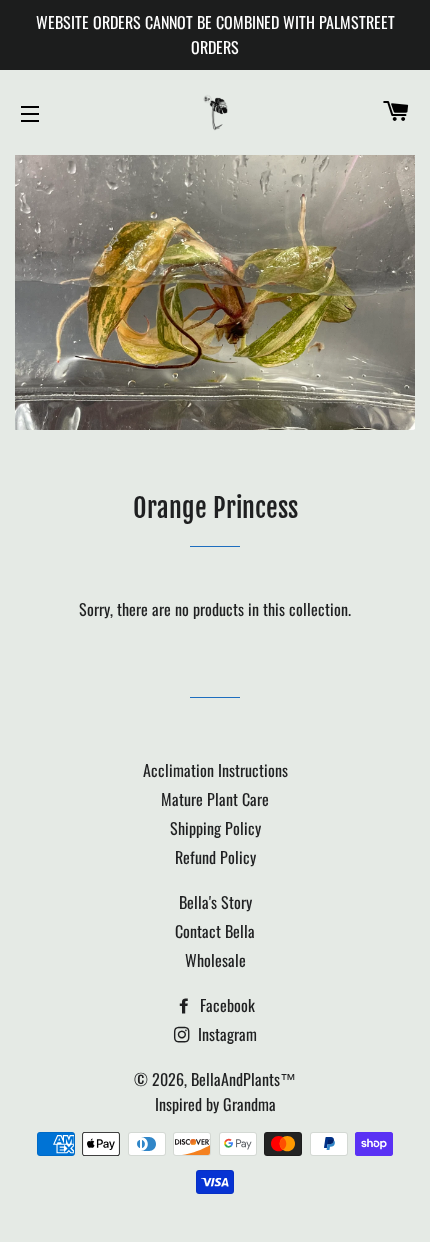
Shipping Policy (215, 828)
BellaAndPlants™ (243, 1079)
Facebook (225, 1005)
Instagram (225, 1034)
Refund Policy (215, 857)
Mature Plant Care (215, 799)
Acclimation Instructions (215, 770)
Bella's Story (215, 902)
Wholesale (215, 960)
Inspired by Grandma (215, 1104)
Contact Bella (215, 931)
